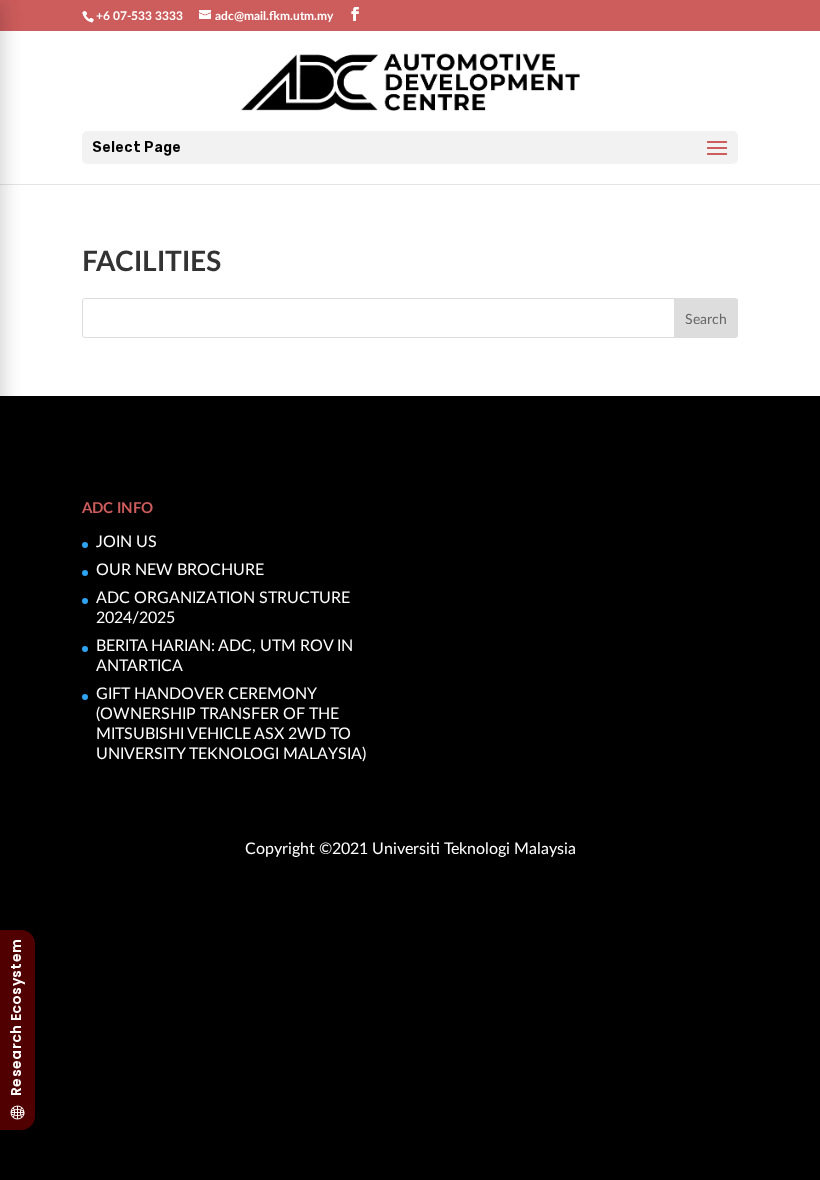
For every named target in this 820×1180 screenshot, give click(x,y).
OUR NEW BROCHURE (180, 568)
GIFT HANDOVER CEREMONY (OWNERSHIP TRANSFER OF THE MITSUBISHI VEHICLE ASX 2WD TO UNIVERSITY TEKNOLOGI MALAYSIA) (231, 722)
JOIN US (126, 540)
